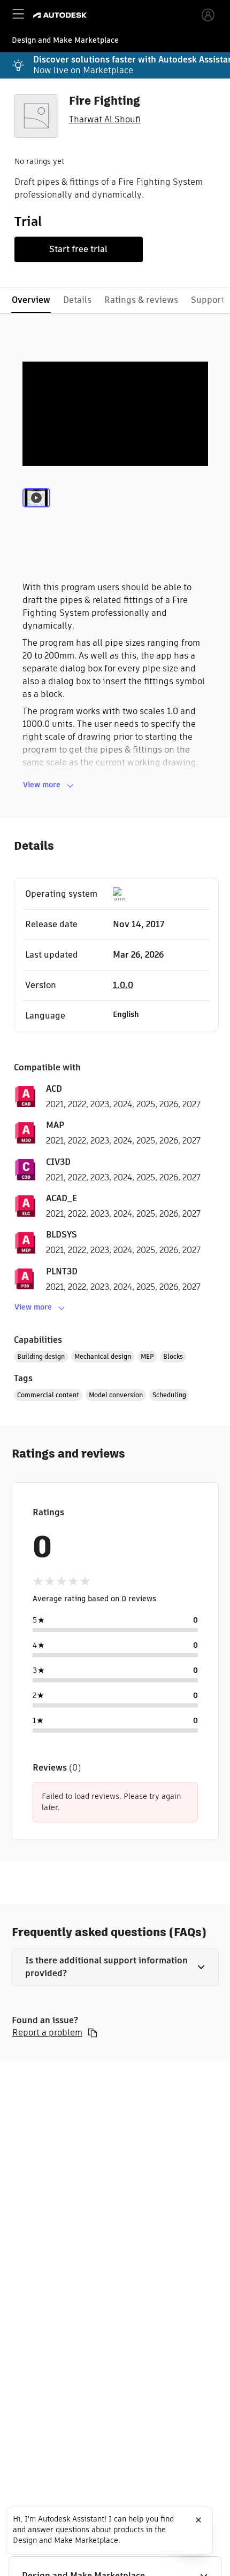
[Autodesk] (61, 15)
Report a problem (47, 2033)
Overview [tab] (31, 300)
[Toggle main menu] (18, 14)
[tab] (36, 511)
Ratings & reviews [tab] (141, 300)
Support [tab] (208, 300)
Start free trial (78, 249)
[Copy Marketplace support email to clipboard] (93, 2033)
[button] (115, 1967)
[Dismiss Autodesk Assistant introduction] (198, 2520)
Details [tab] (77, 300)
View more (42, 785)
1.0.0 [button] (123, 985)
